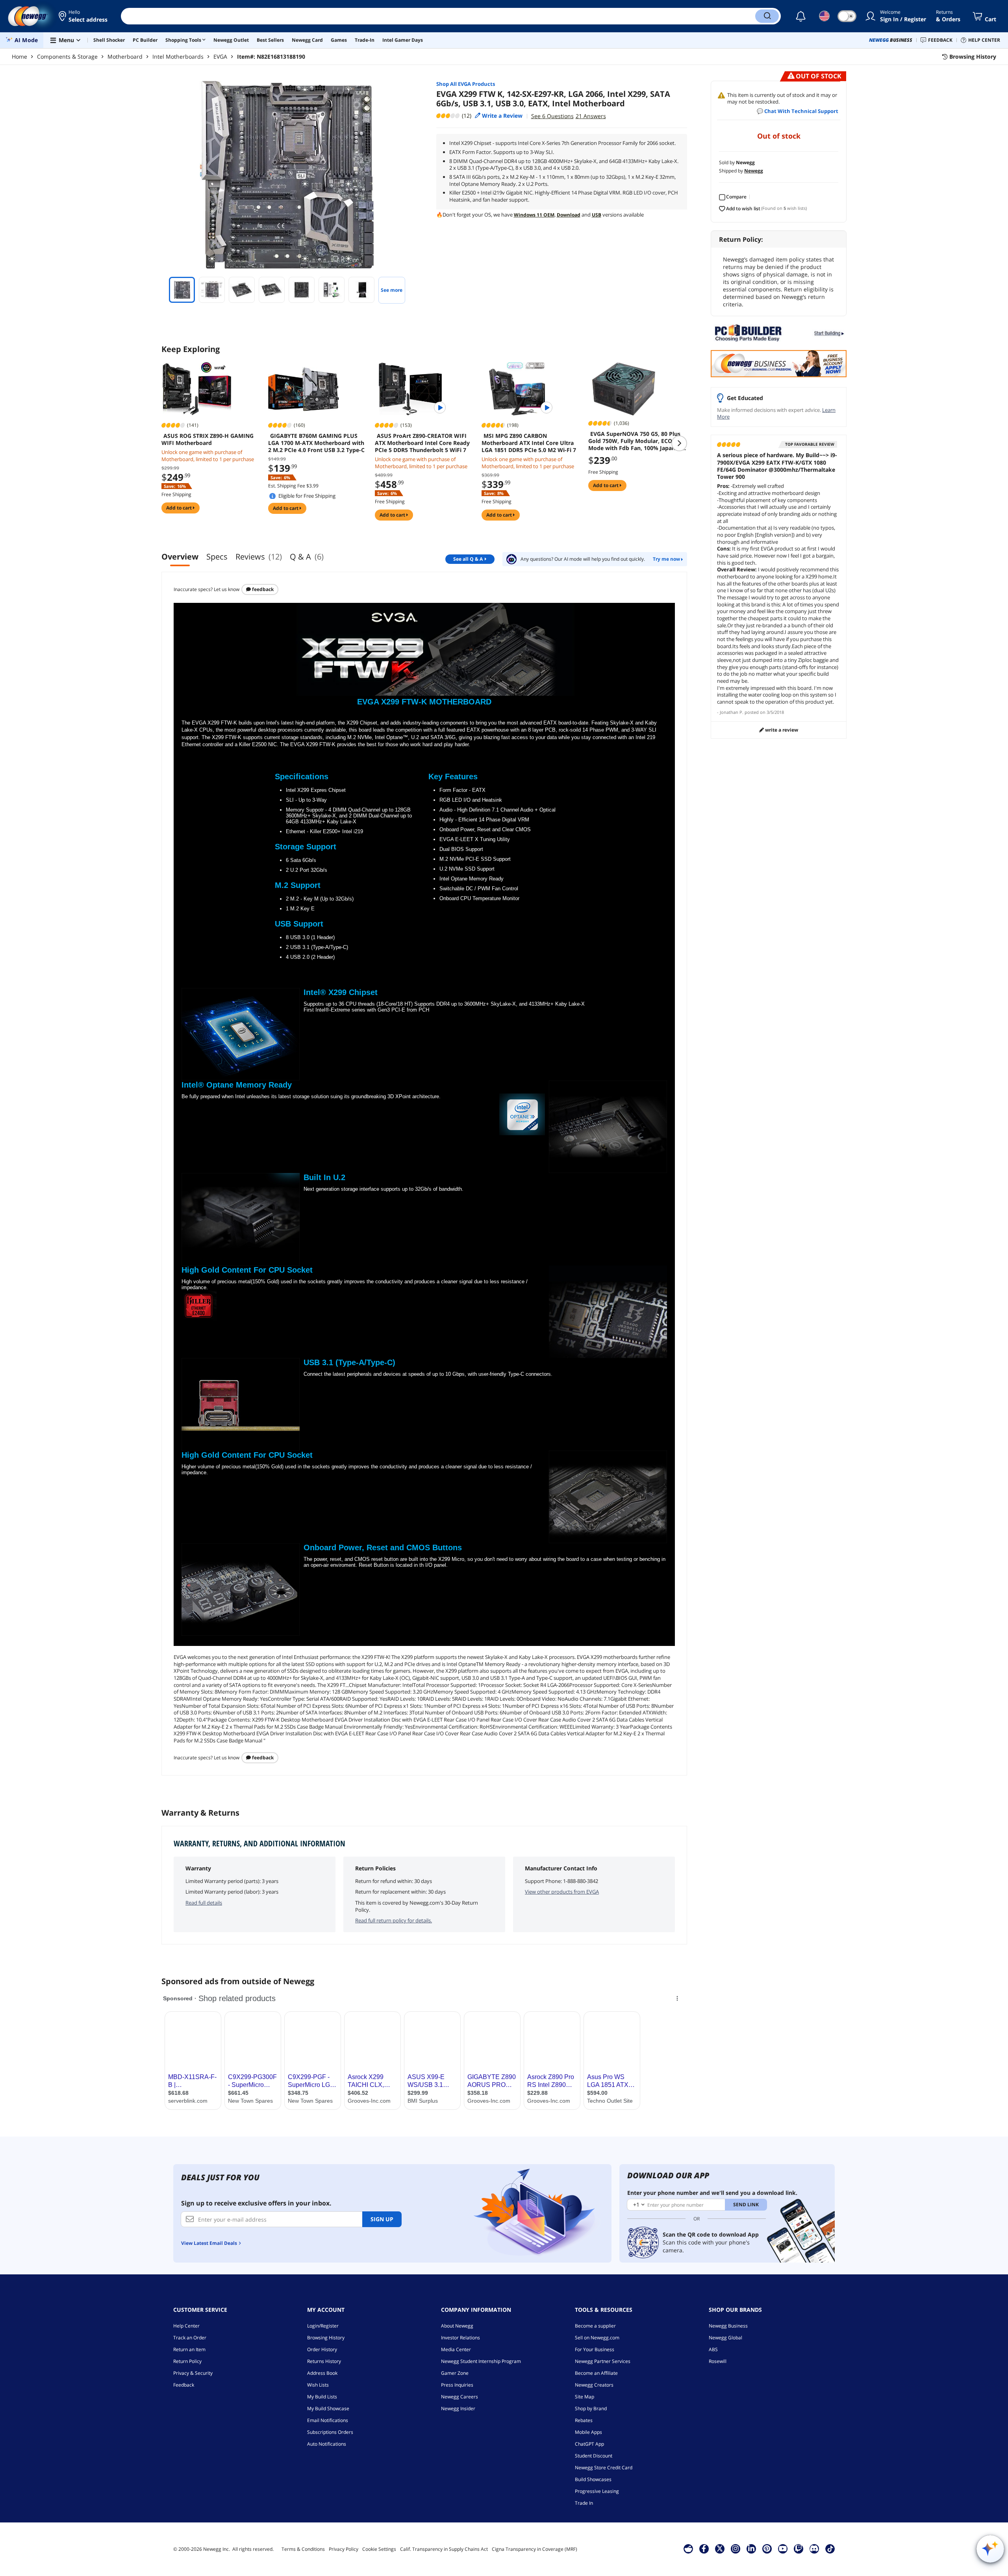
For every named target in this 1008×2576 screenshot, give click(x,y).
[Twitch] (799, 2548)
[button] (84, 16)
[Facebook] (704, 2548)
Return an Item (189, 2349)
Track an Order (190, 2338)
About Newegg (457, 2326)
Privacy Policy (344, 2549)
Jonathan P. (732, 712)
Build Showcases (593, 2479)
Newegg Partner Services (603, 2361)
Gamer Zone (455, 2373)
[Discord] (814, 2548)
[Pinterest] (767, 2548)
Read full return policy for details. (394, 1920)
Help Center (186, 2326)
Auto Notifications (327, 2444)
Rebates (584, 2420)
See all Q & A (468, 559)
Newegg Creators (594, 2385)
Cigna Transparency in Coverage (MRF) (535, 2549)
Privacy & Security (193, 2373)
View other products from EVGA (562, 1892)
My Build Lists (322, 2397)
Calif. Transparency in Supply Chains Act (444, 2549)
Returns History (324, 2361)
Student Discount (594, 2456)
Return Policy (187, 2361)
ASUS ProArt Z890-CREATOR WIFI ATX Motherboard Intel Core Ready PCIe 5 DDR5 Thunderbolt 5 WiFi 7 (422, 443)
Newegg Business (728, 2326)
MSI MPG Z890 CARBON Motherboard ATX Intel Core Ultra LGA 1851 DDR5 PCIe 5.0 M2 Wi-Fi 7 (529, 443)
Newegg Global (725, 2338)
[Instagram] (736, 2548)
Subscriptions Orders (330, 2432)
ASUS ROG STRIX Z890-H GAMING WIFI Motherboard (208, 439)
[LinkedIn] (751, 2548)
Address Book (322, 2373)
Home (19, 57)
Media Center (456, 2349)
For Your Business (595, 2349)
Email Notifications (328, 2420)
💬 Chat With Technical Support (798, 111)
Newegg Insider (458, 2408)
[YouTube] (783, 2548)
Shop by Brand (591, 2408)
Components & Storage (67, 57)
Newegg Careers (460, 2397)
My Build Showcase (328, 2408)
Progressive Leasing (597, 2491)
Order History (322, 2349)
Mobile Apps (588, 2432)
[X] (720, 2548)
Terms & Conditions (303, 2549)
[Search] (767, 16)
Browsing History (326, 2338)
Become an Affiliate (596, 2373)
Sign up (382, 2219)
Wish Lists (318, 2385)
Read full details (204, 1903)
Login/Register (323, 2326)
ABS (713, 2349)
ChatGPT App (589, 2444)
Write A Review (781, 730)
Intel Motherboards (178, 57)
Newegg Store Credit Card (604, 2468)
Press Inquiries (457, 2385)
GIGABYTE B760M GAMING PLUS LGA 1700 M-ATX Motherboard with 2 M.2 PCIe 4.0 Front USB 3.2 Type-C (316, 443)
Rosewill (718, 2361)
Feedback (262, 589)
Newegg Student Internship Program (481, 2361)
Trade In (584, 2503)
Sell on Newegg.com (597, 2338)
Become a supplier (595, 2326)
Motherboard (125, 57)
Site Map (585, 2397)
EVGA (220, 57)
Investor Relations (460, 2338)
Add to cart (180, 508)
